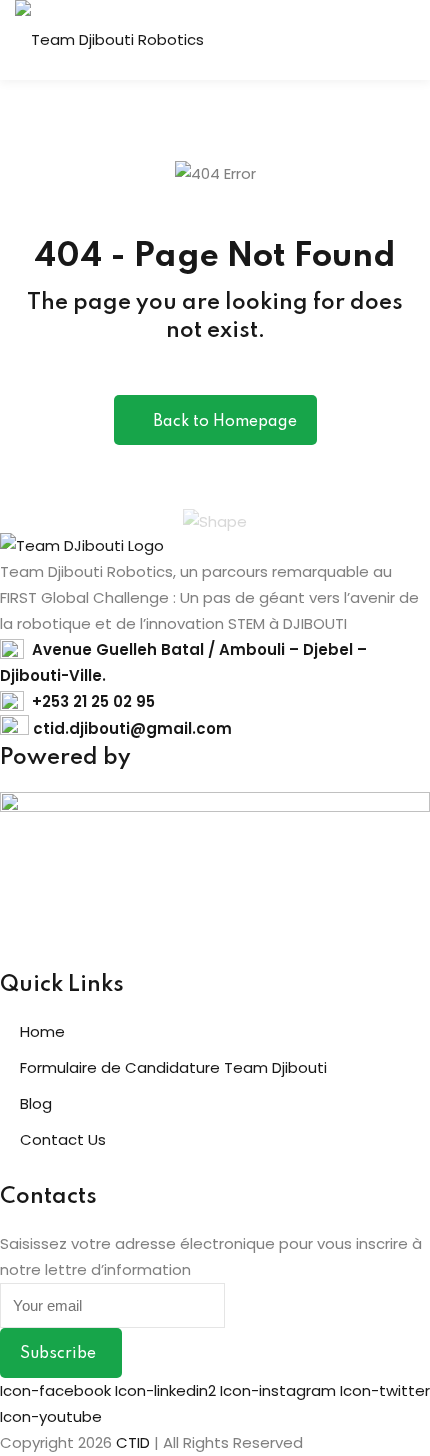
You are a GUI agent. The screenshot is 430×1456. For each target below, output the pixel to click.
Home (42, 1031)
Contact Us (63, 1139)
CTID (133, 1442)
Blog (36, 1103)
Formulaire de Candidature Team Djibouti (173, 1067)
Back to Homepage (225, 422)
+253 (52, 701)
